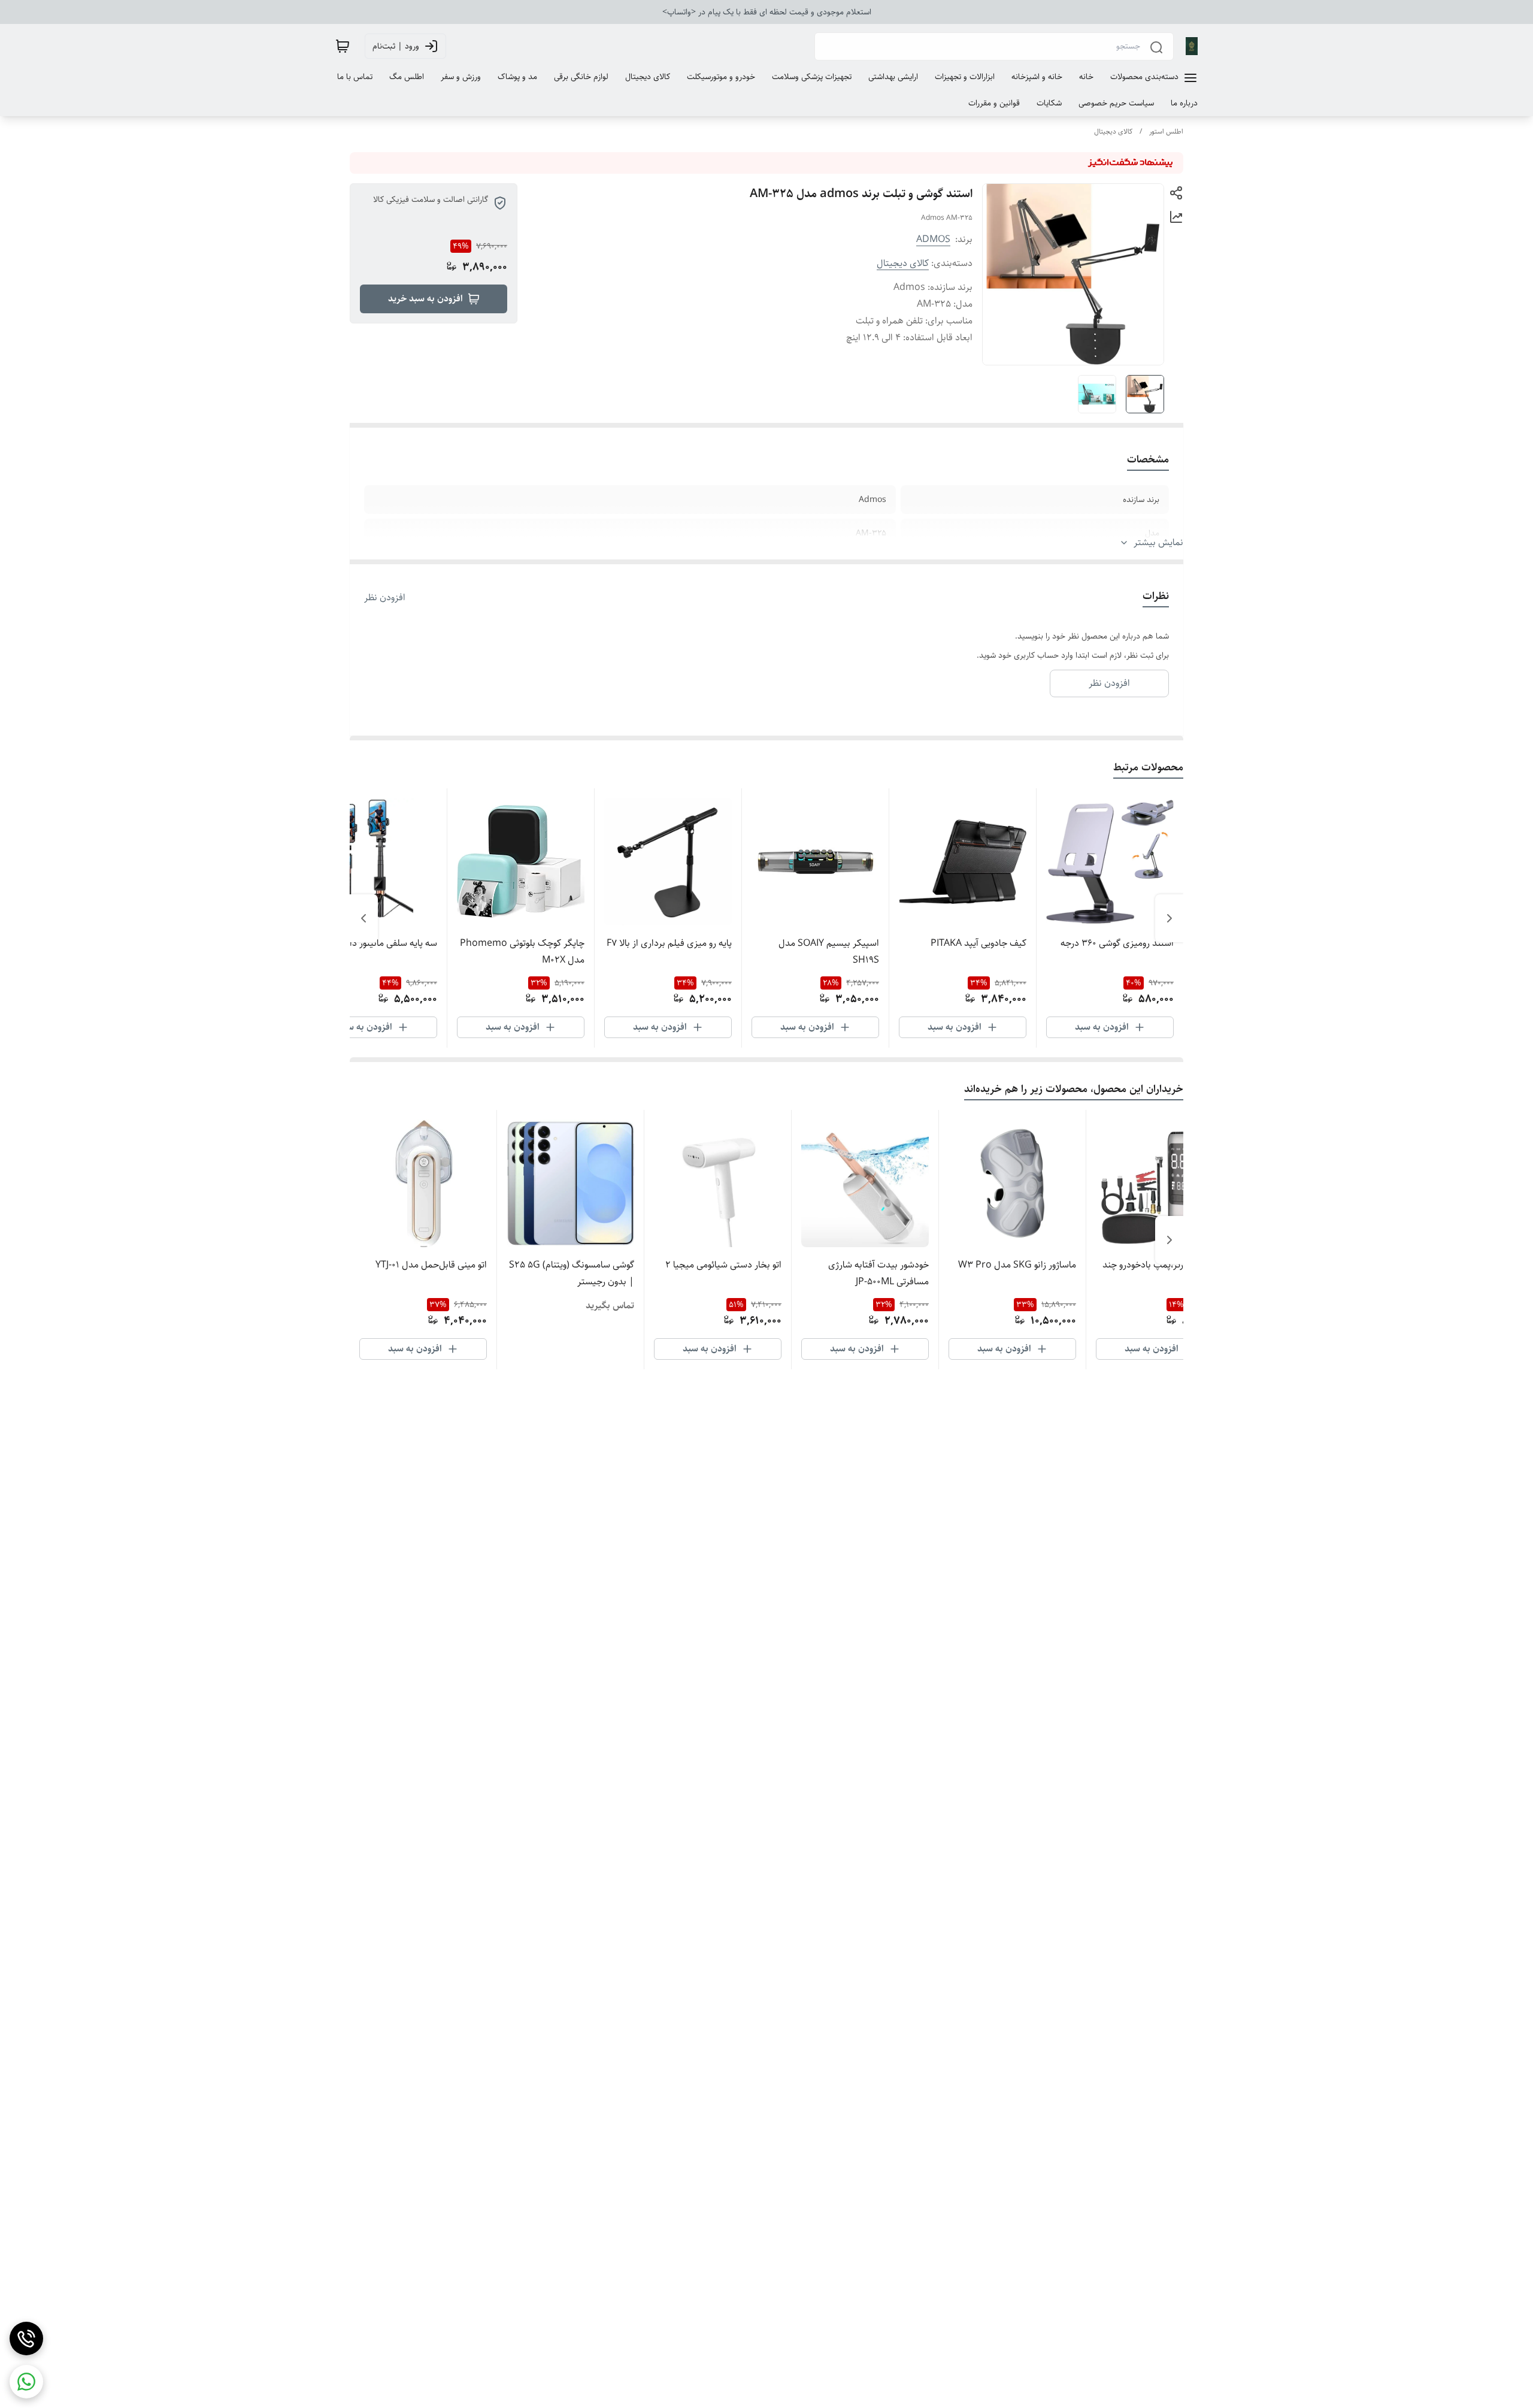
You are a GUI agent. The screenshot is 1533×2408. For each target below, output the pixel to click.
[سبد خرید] (343, 46)
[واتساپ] (26, 2382)
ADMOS (933, 239)
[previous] (1170, 918)
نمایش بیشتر (1158, 543)
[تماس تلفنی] (26, 2339)
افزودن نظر (385, 598)
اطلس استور (1166, 131)
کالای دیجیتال (1113, 131)
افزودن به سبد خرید (425, 299)
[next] (363, 918)
